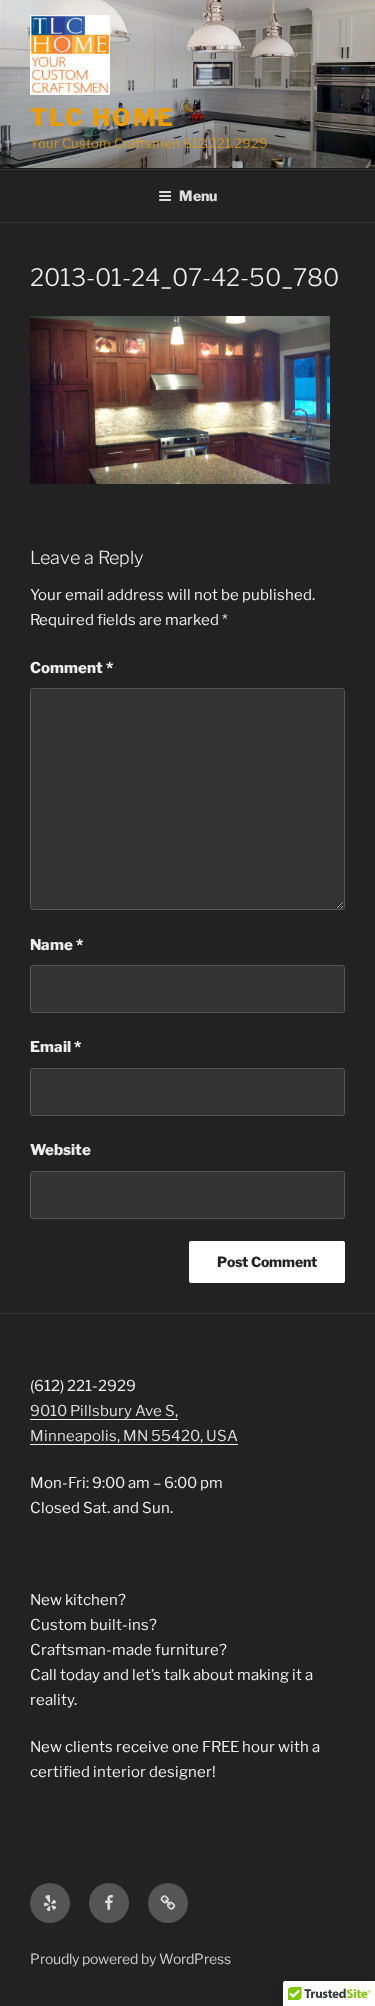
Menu (198, 195)
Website (60, 1150)
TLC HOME (102, 117)
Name (56, 945)
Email (55, 1047)
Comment (71, 668)
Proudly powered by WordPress (130, 1958)
